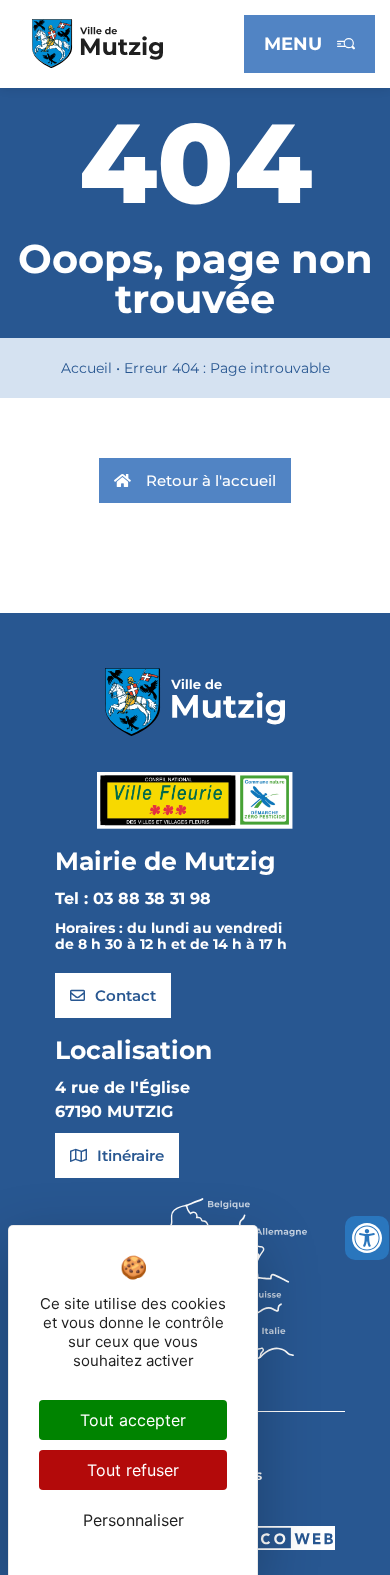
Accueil (86, 368)
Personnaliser (133, 1520)
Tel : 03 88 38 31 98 (133, 898)
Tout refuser (133, 1470)
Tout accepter (133, 1420)
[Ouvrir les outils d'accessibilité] (367, 1238)
